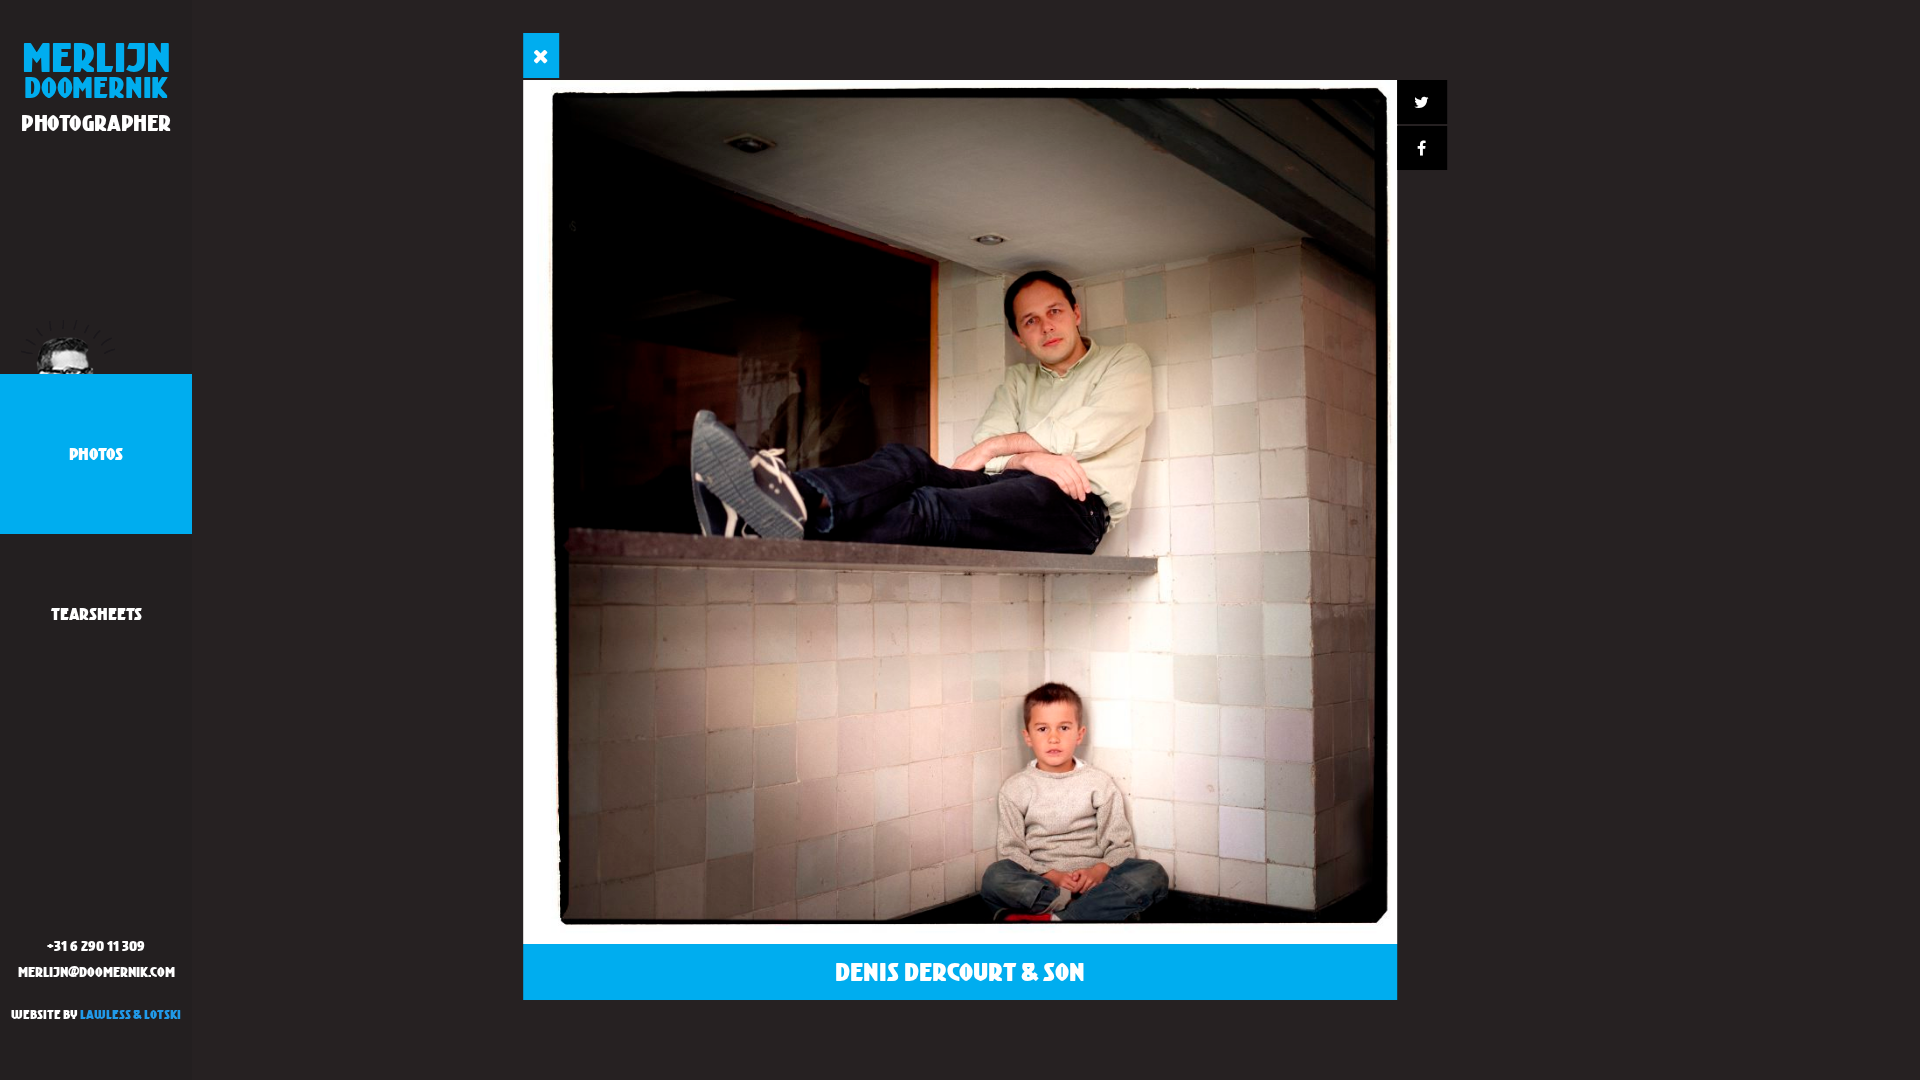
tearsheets (96, 613)
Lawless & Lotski (130, 1014)
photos (96, 453)
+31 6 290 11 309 (96, 945)
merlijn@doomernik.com (96, 971)
